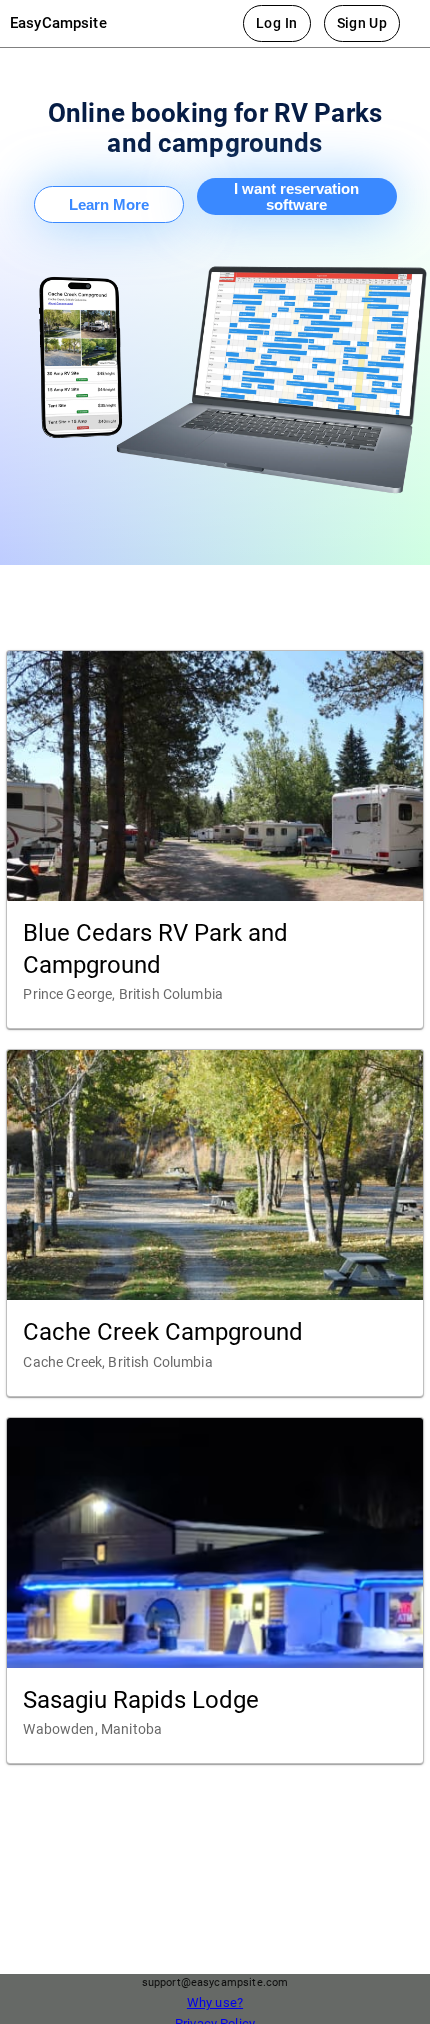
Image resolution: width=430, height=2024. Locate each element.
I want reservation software (296, 197)
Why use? (215, 2002)
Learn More (109, 205)
